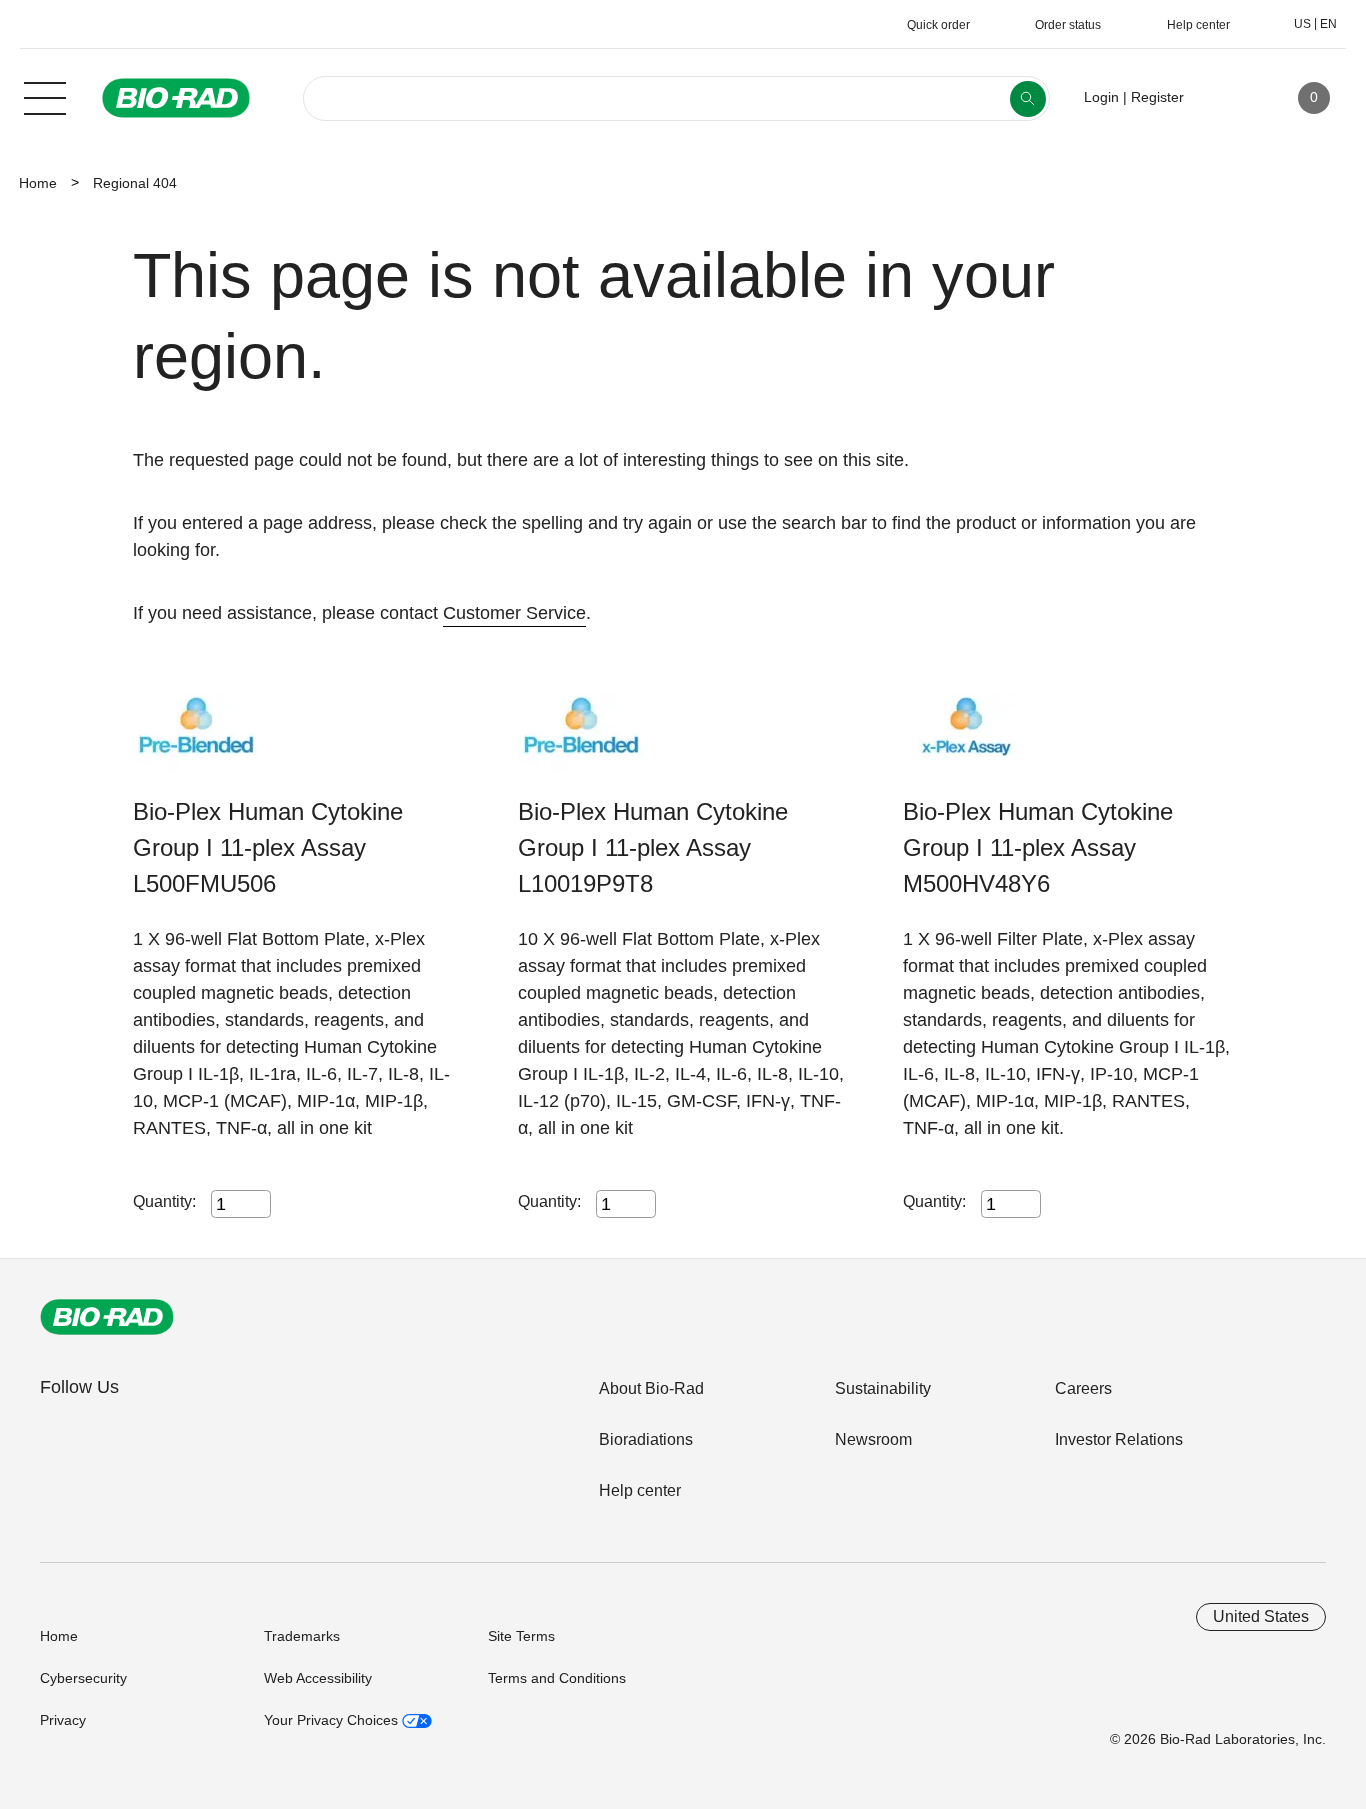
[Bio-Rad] (107, 1317)
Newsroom (873, 1439)
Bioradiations (646, 1439)
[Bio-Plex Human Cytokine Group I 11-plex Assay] (195, 743)
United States (1261, 1616)
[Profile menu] (1228, 98)
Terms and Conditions (557, 1678)
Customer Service (514, 613)
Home (38, 183)
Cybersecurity (83, 1678)
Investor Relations (1119, 1439)
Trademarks (302, 1636)
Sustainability (883, 1388)
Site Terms (521, 1636)
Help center (640, 1490)
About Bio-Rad (651, 1388)
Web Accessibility (318, 1678)
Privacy (63, 1720)
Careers (1083, 1388)
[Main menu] (45, 96)
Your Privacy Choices (333, 1720)
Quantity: (164, 1201)
